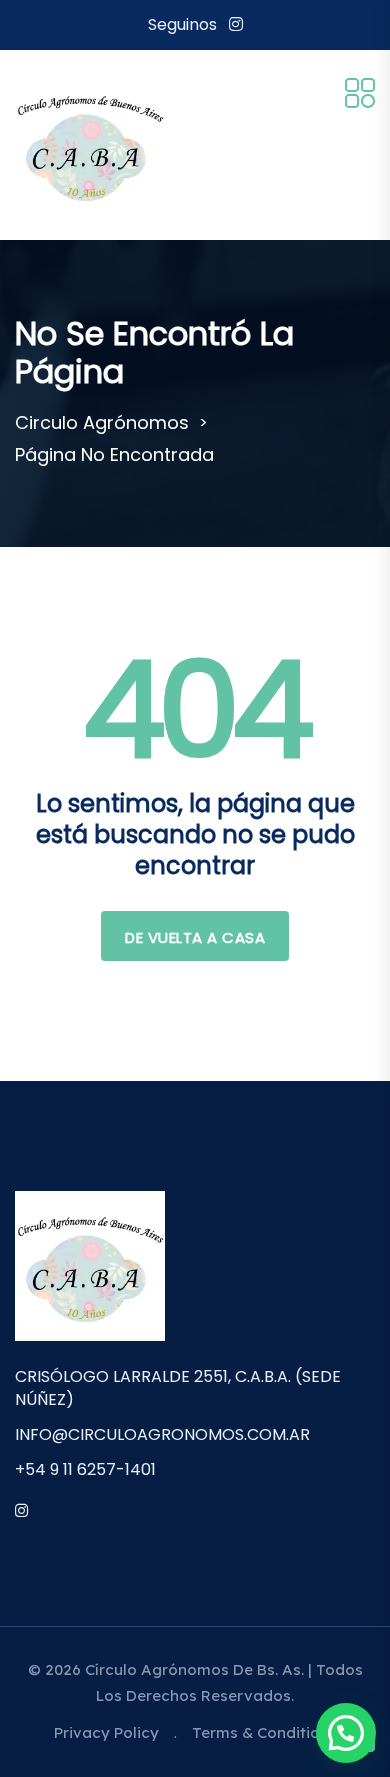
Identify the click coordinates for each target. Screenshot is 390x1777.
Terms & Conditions (264, 1732)
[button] (346, 1733)
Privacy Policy (106, 1732)
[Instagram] (236, 24)
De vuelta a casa (195, 937)
